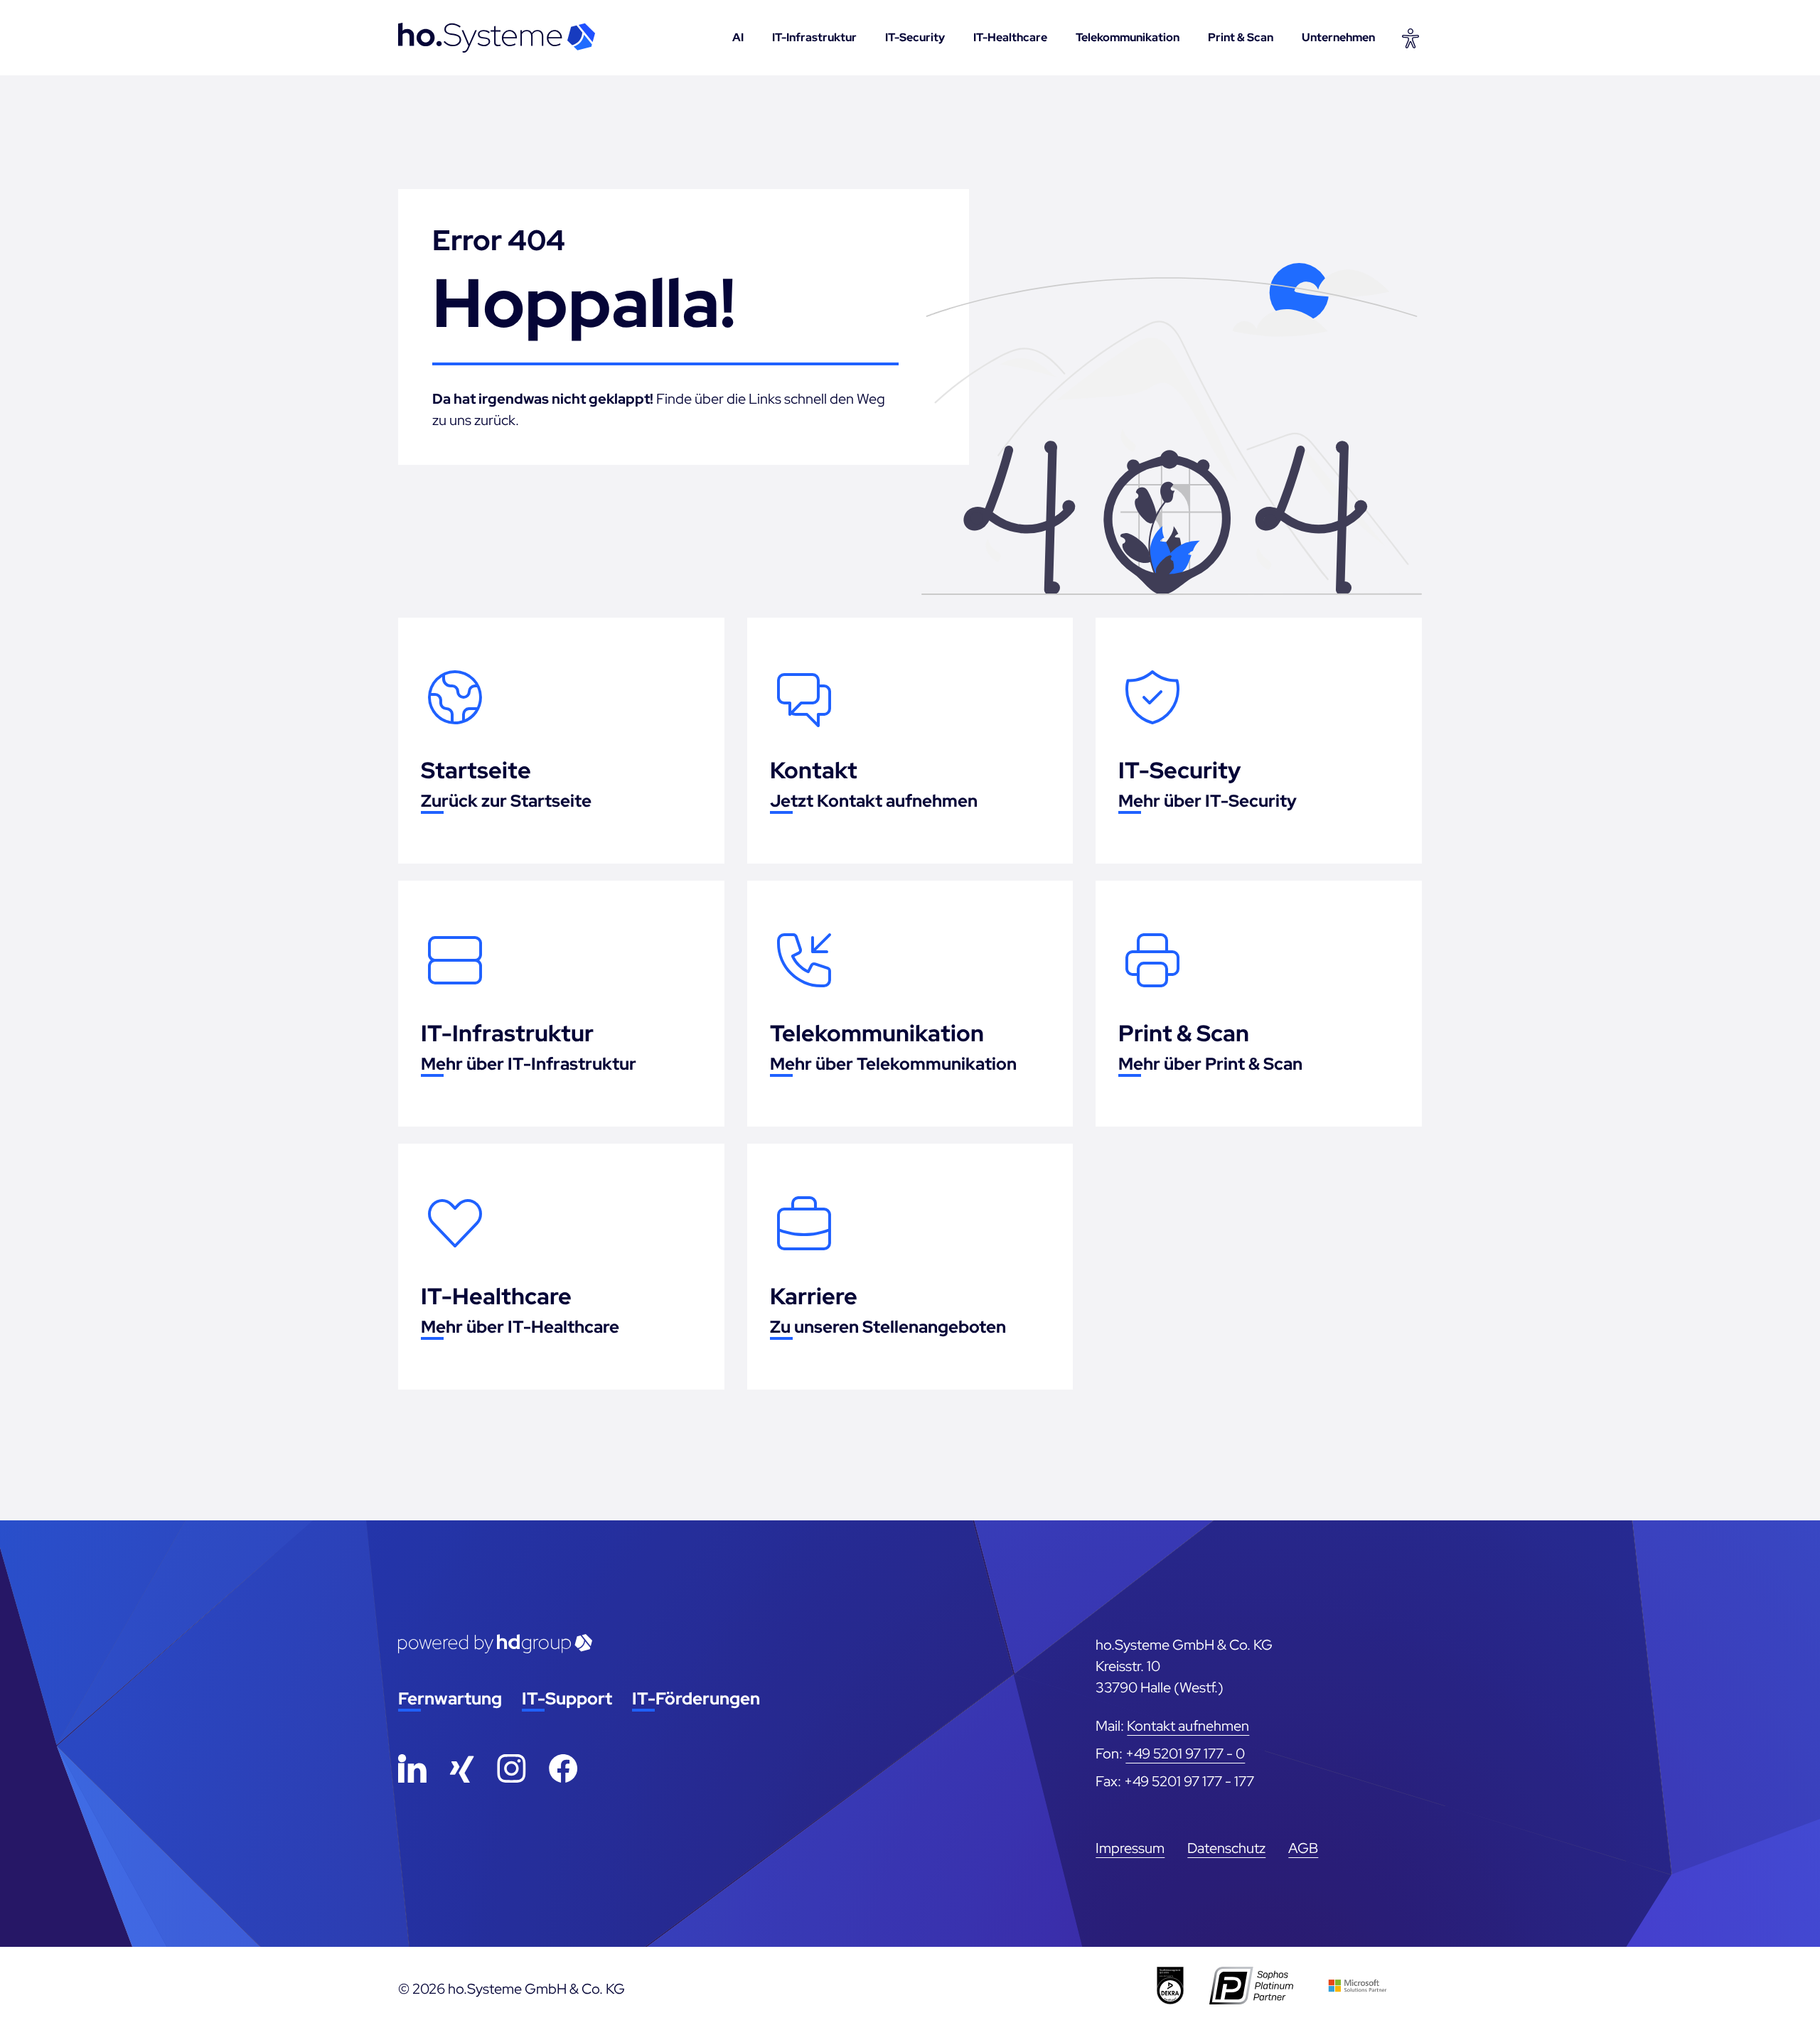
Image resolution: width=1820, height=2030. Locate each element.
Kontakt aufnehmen (1188, 1726)
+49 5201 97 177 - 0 (1185, 1754)
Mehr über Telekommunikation (893, 1064)
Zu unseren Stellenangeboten (888, 1327)
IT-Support (567, 1698)
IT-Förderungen (696, 1698)
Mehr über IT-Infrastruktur (529, 1064)
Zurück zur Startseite (506, 801)
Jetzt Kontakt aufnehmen (874, 801)
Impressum (1130, 1848)
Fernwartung (450, 1698)
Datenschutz (1226, 1848)
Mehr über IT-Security (1208, 801)
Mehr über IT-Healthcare (520, 1327)
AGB (1303, 1848)
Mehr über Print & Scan (1210, 1064)
